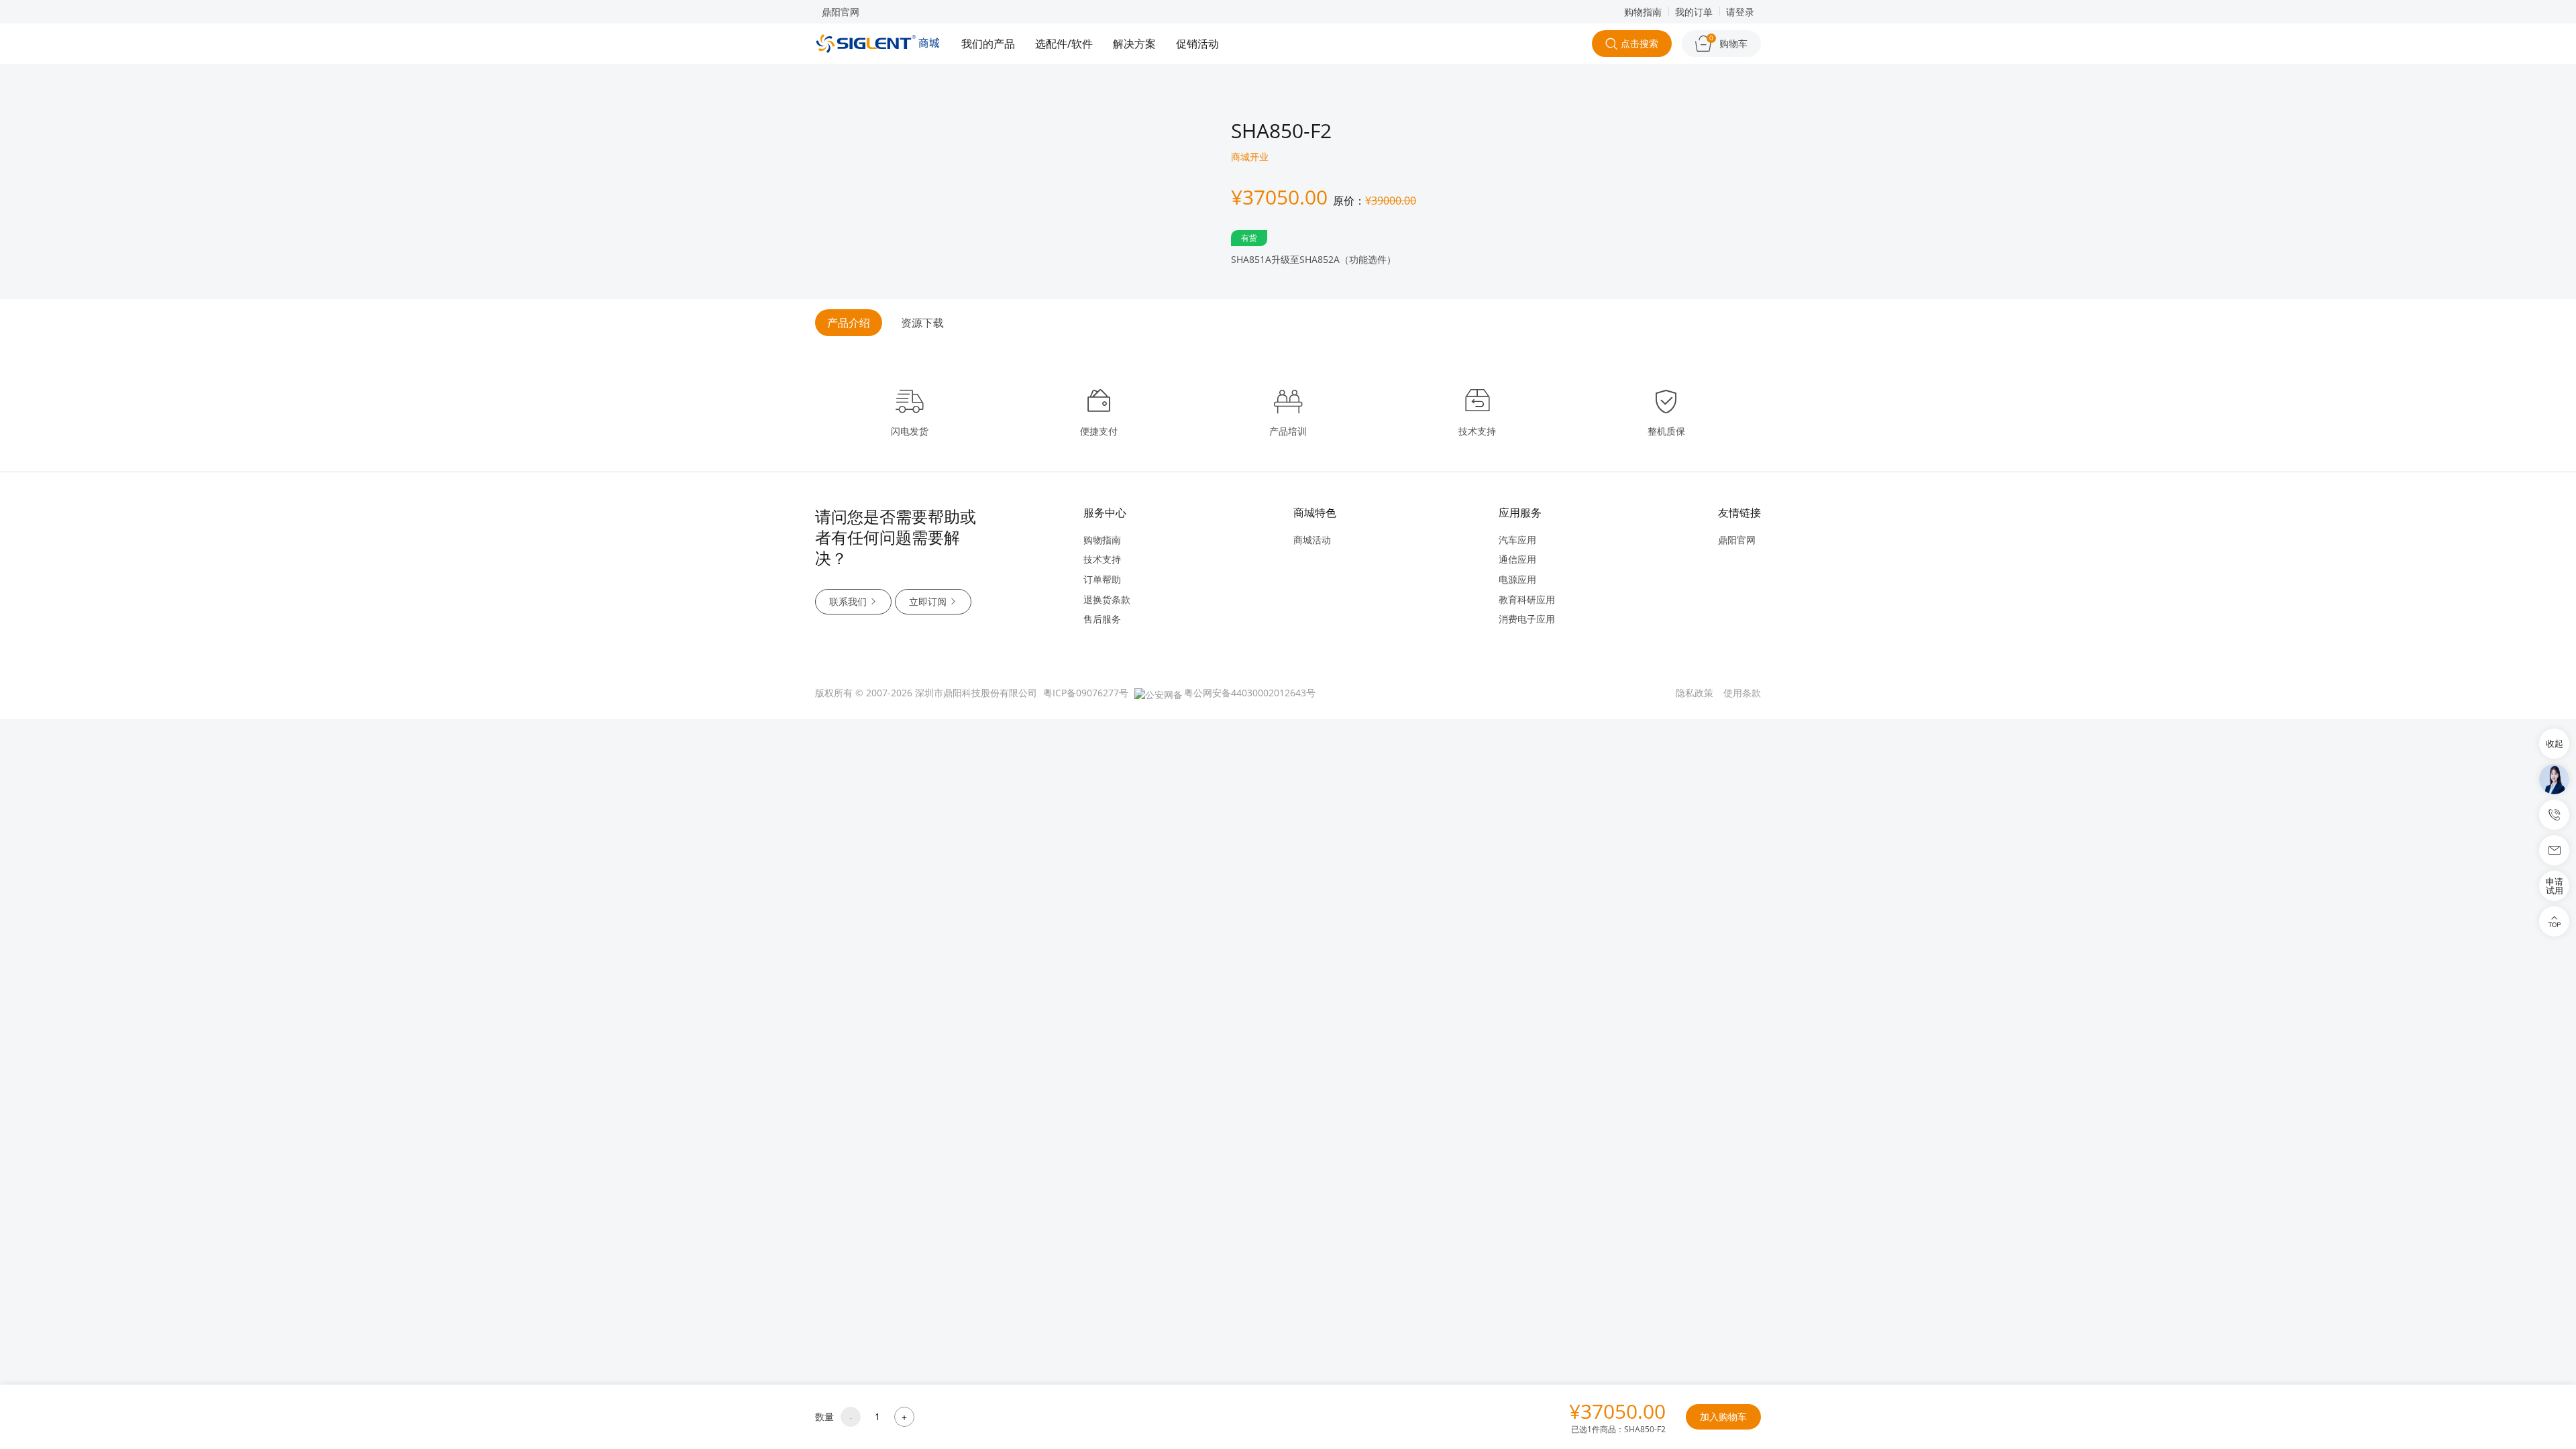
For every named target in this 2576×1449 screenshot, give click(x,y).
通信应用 (1517, 559)
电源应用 (1517, 579)
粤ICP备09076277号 (1086, 693)
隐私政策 (1695, 693)
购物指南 (1643, 12)
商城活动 (1312, 540)
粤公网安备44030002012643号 (1250, 693)
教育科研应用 (1527, 599)
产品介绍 (849, 323)
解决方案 (1134, 44)
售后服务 (1102, 619)
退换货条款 (1107, 599)
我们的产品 (988, 44)
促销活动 (1197, 44)
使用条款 (1742, 693)
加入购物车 (1723, 1416)
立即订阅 (928, 601)
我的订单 (1694, 12)
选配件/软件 (1064, 44)
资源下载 (922, 323)
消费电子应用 (1527, 619)
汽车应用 (1517, 540)
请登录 (1740, 12)
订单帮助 (1102, 579)
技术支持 (1102, 559)
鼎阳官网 (841, 12)
